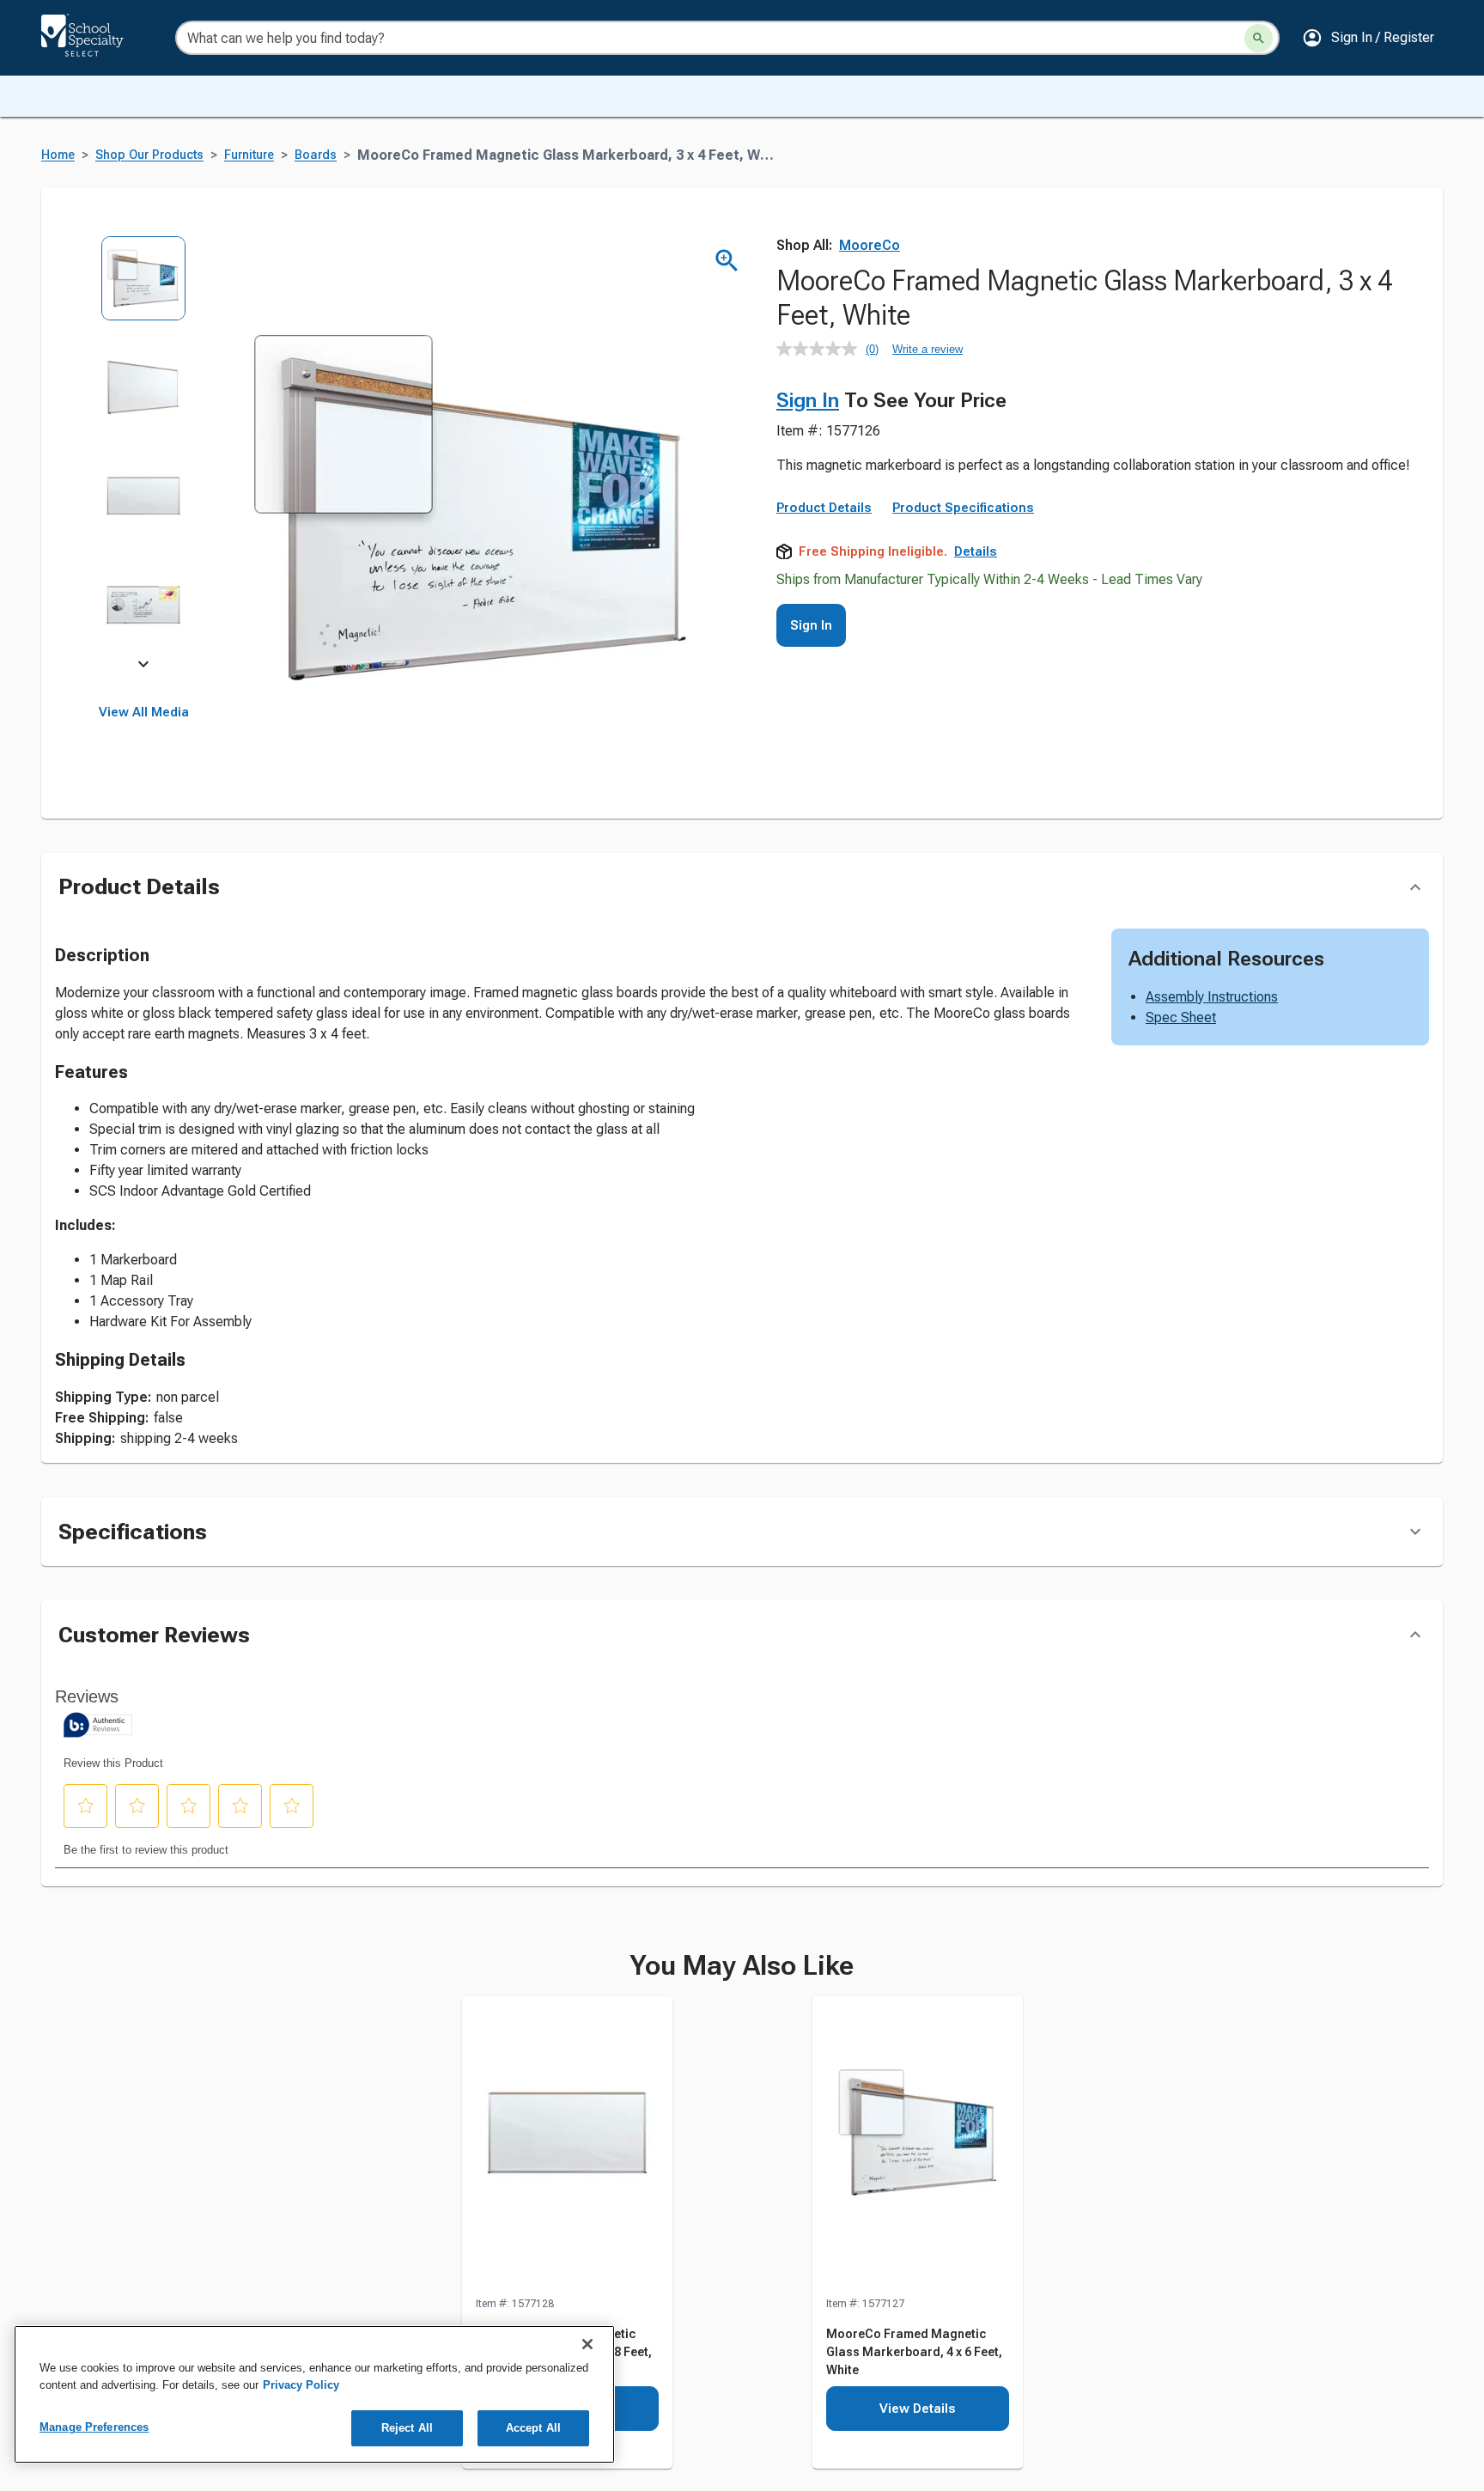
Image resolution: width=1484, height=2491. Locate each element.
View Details (918, 2409)
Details (976, 551)
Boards (316, 155)
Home (58, 155)
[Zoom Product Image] (727, 261)
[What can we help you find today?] (1259, 38)
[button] (1368, 38)
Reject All (407, 2428)
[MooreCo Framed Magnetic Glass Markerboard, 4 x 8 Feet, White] (567, 2146)
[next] (143, 667)
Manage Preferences (94, 2427)
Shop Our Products (149, 155)
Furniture (249, 155)
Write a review (927, 349)
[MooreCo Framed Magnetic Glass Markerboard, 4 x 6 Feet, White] (918, 2146)
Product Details (824, 508)
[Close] (587, 2344)
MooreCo (870, 245)
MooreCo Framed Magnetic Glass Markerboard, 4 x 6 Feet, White (914, 2352)
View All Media (144, 712)
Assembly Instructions (1212, 997)
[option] (144, 290)
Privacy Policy (301, 2385)
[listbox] (144, 453)
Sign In (808, 400)
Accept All (533, 2428)
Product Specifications (963, 508)
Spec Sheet (1181, 1017)
